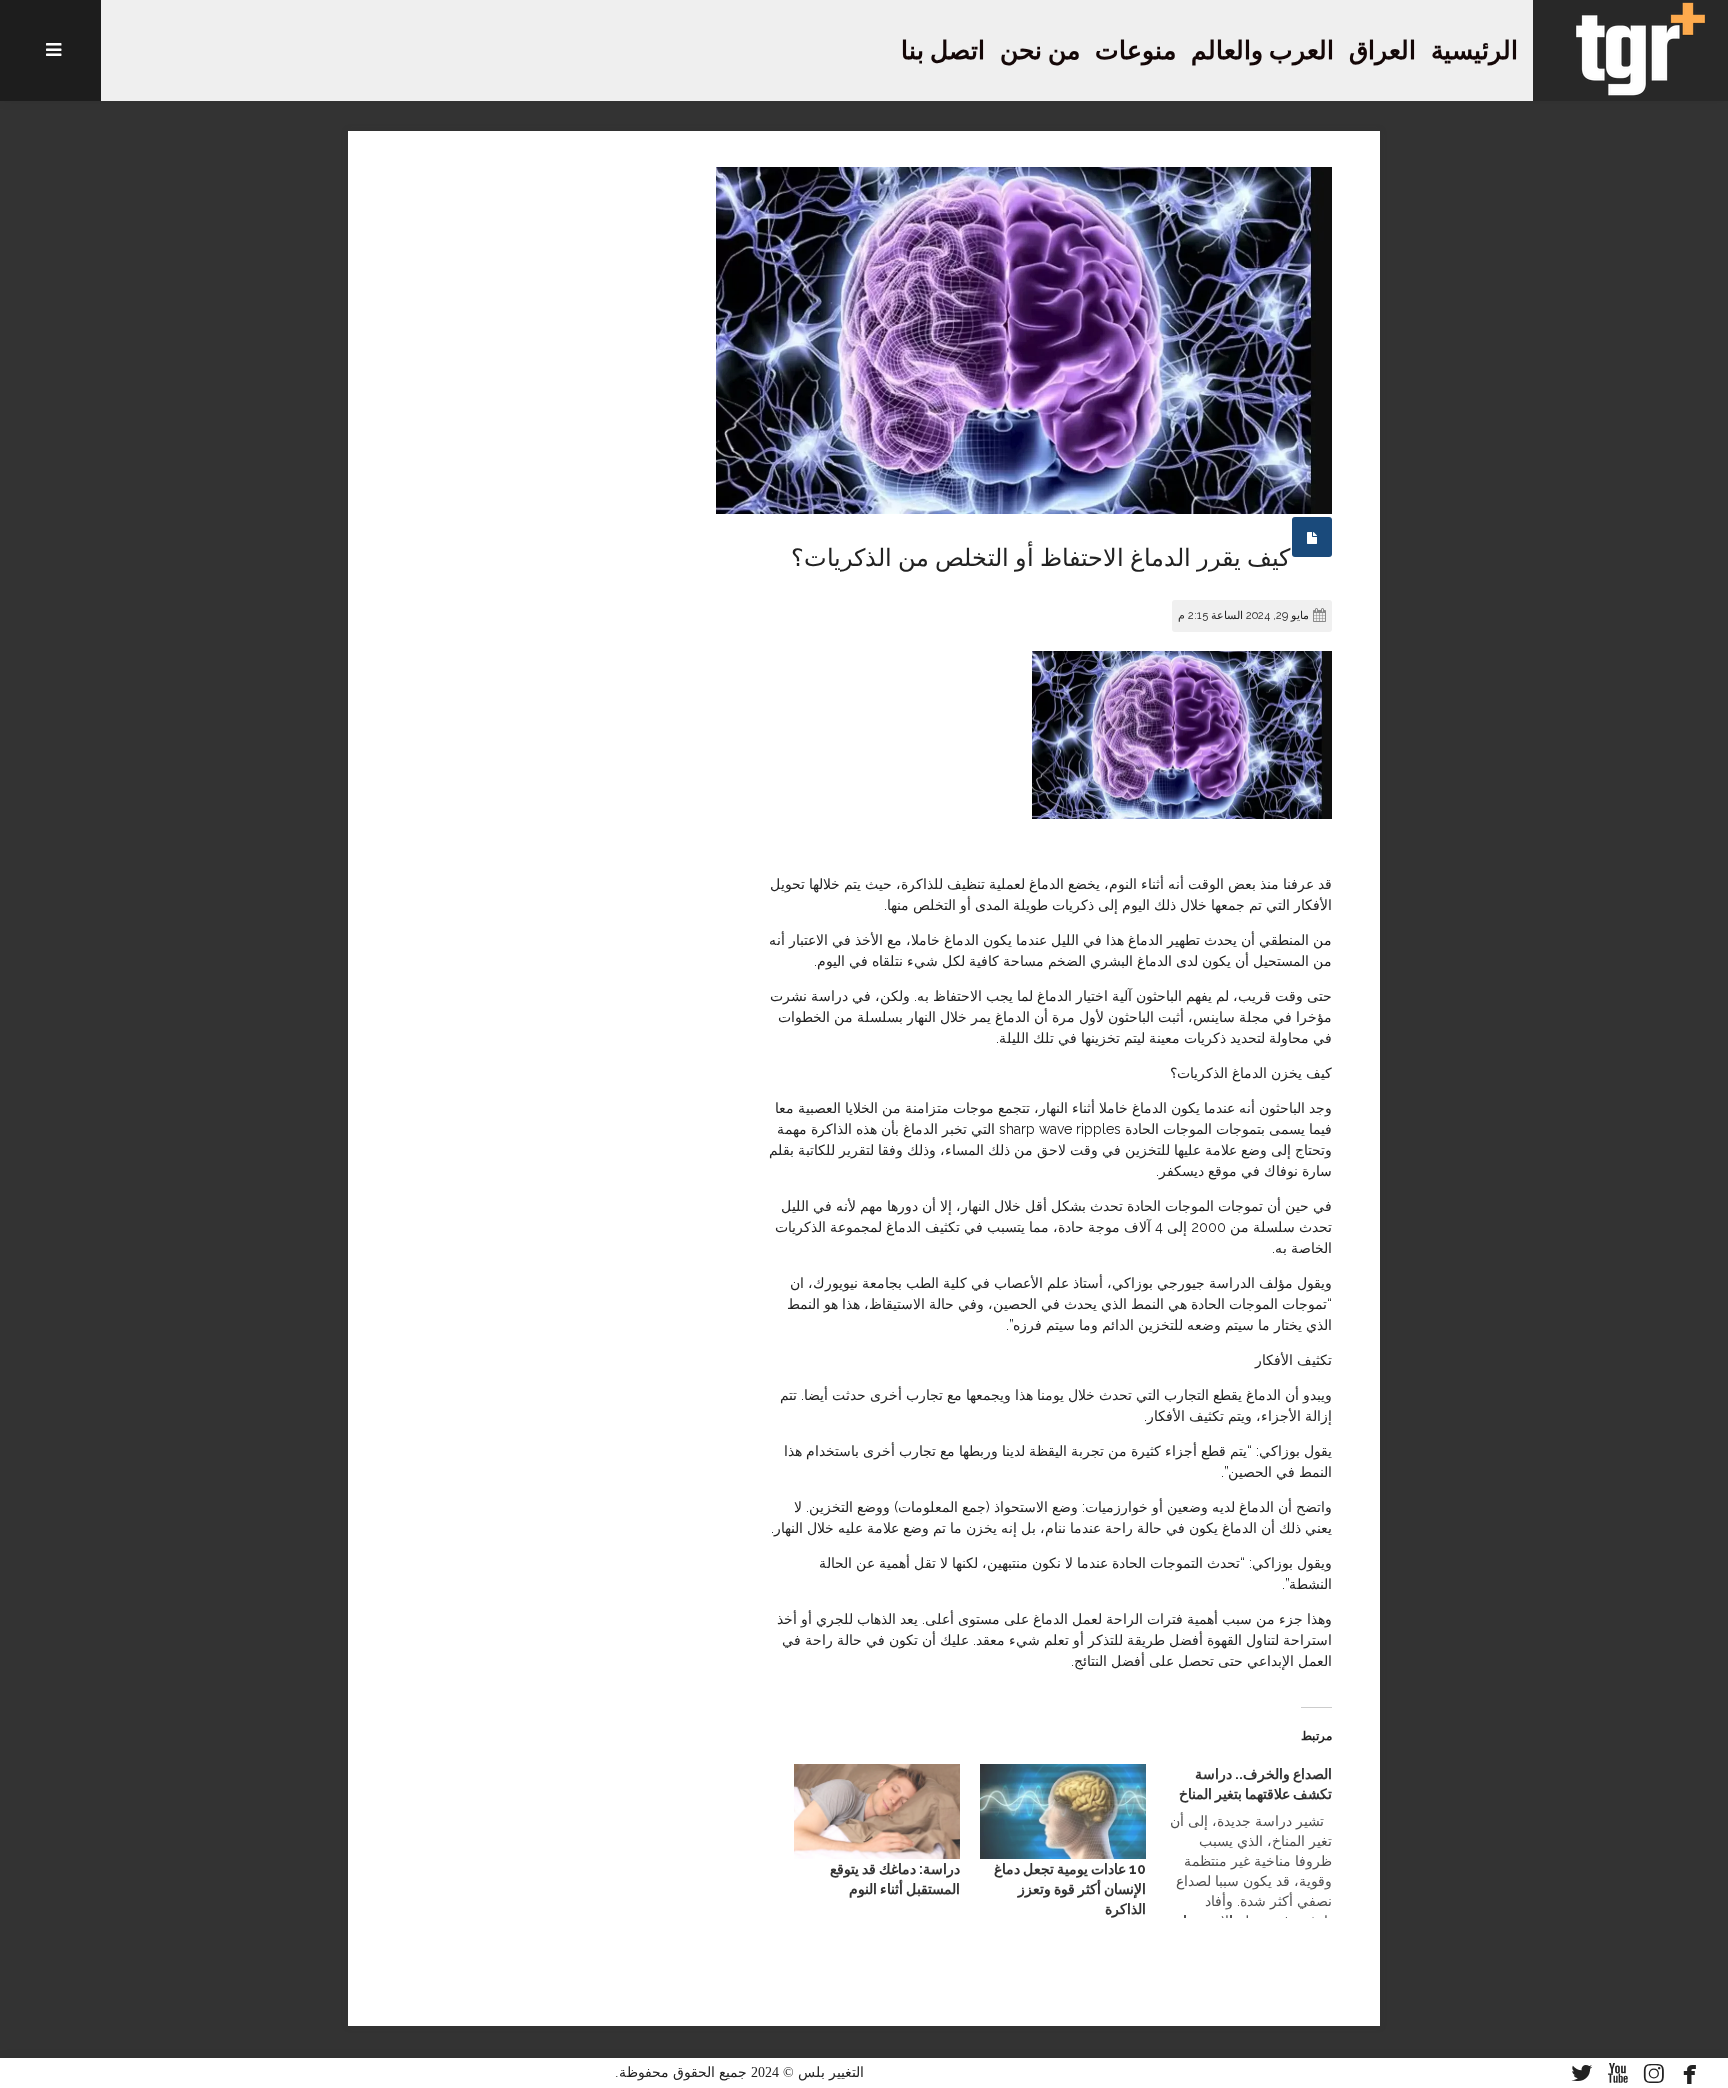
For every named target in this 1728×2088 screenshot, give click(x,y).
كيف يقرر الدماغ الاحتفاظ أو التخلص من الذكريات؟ (1040, 558)
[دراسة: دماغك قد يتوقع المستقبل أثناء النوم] (877, 1811)
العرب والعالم (1262, 50)
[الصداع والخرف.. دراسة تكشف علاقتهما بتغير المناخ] (1239, 1841)
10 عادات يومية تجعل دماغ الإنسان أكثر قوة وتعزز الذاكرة (1070, 1889)
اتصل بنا (943, 50)
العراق (1382, 50)
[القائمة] (50, 50)
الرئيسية (1474, 50)
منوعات (1135, 50)
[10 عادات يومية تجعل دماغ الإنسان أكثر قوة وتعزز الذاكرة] (1063, 1811)
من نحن (1040, 50)
